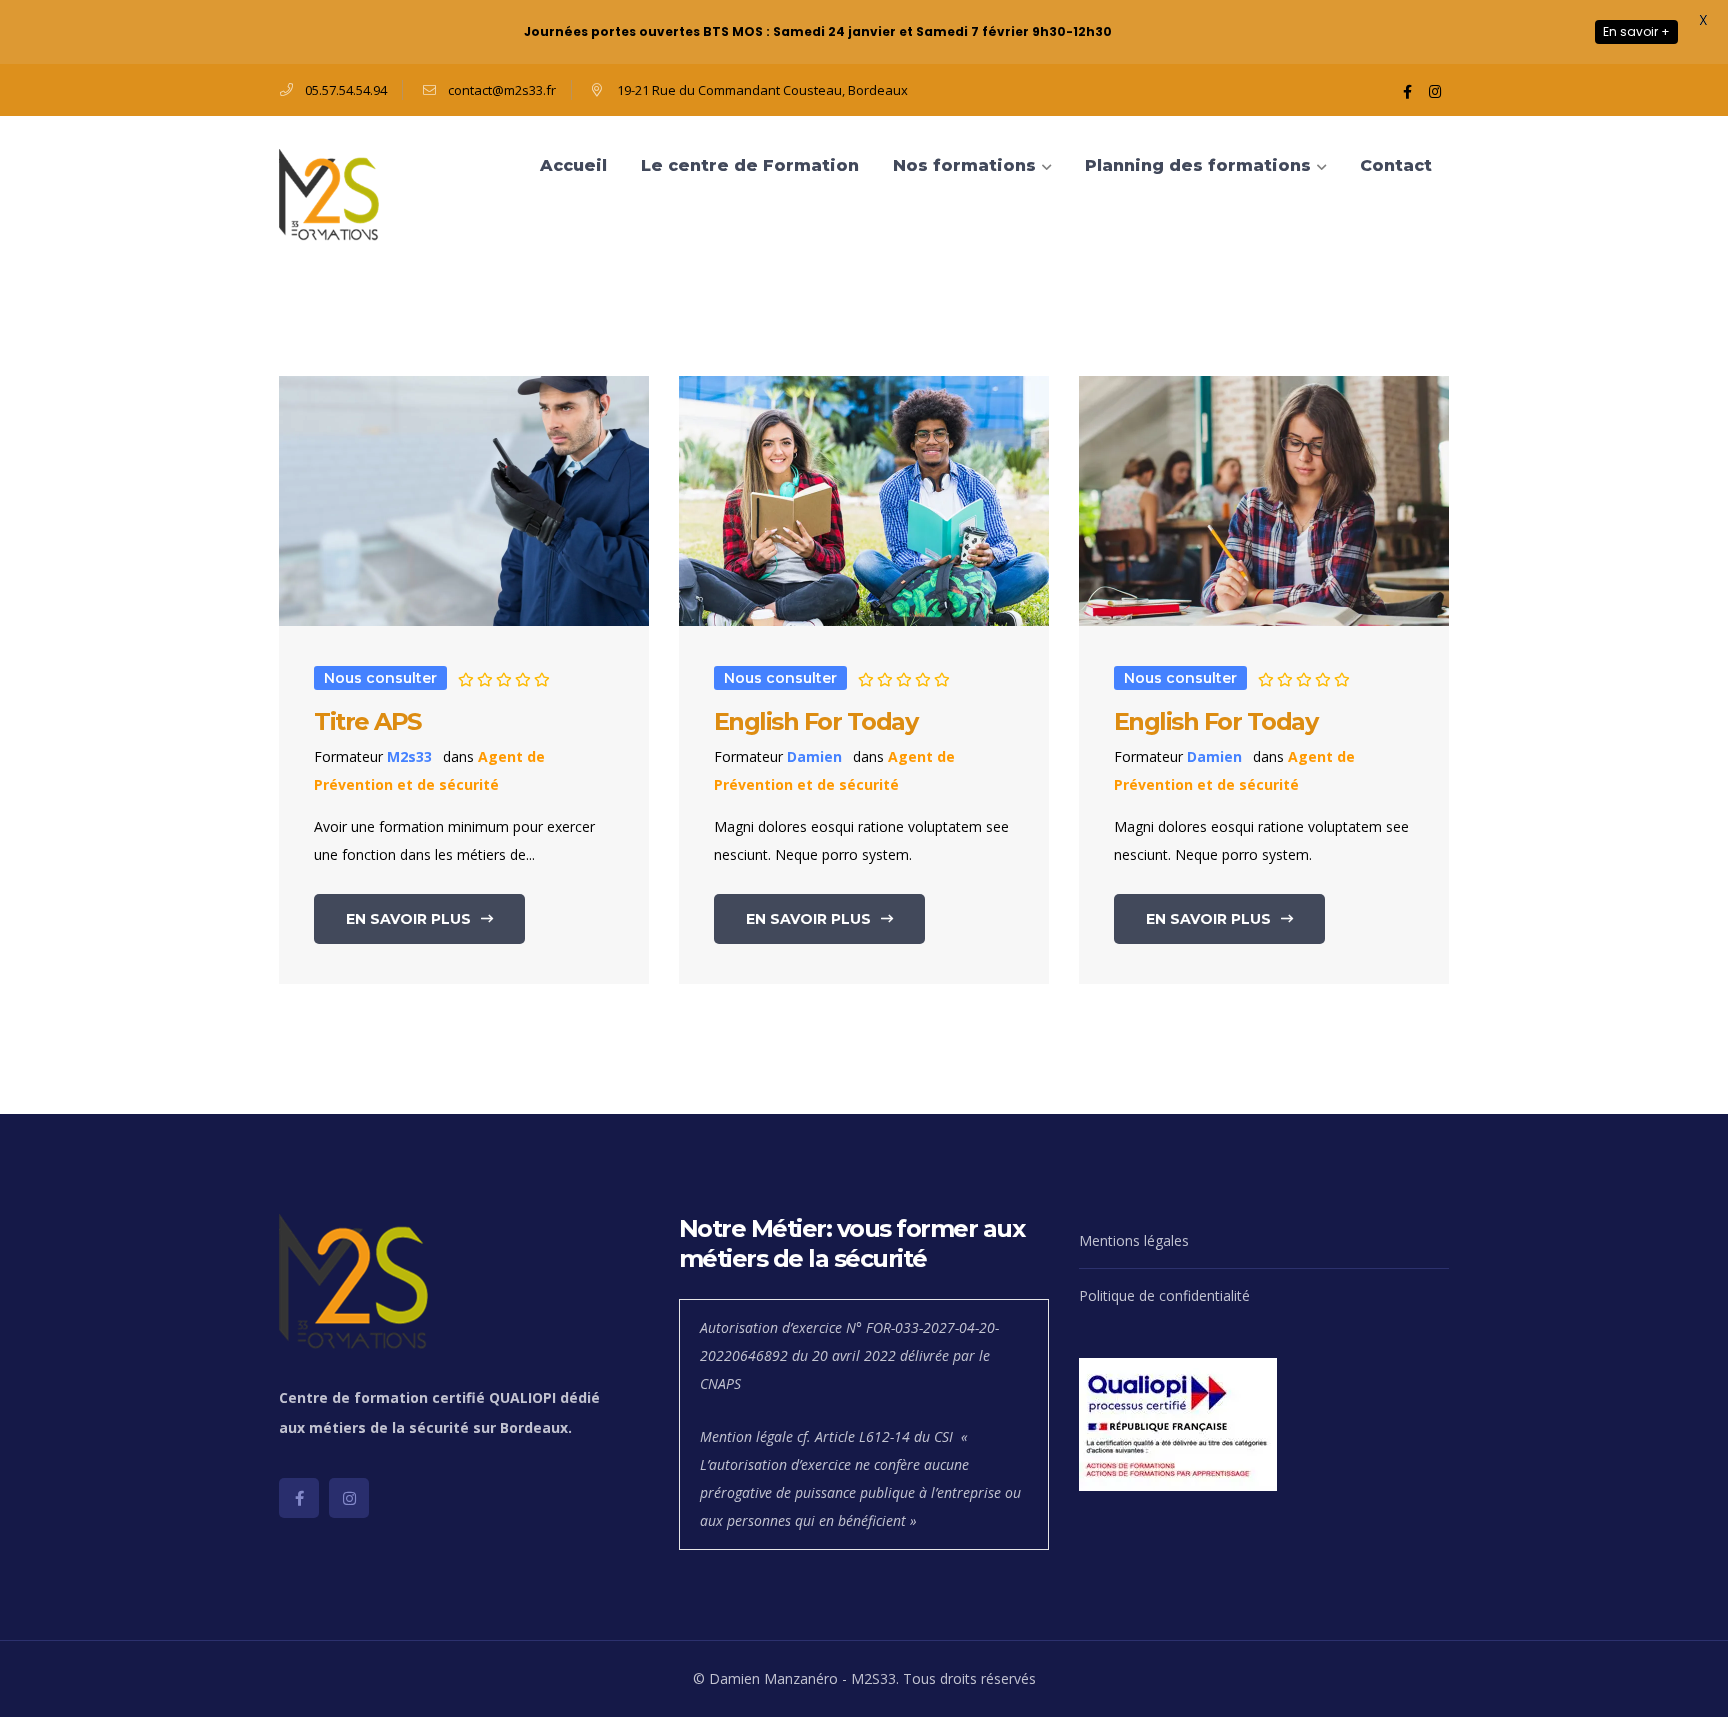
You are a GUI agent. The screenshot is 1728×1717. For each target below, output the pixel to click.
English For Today (816, 721)
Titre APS (367, 721)
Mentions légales (1134, 1240)
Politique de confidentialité (1164, 1295)
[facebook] (299, 1498)
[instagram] (349, 1498)
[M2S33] (329, 194)
